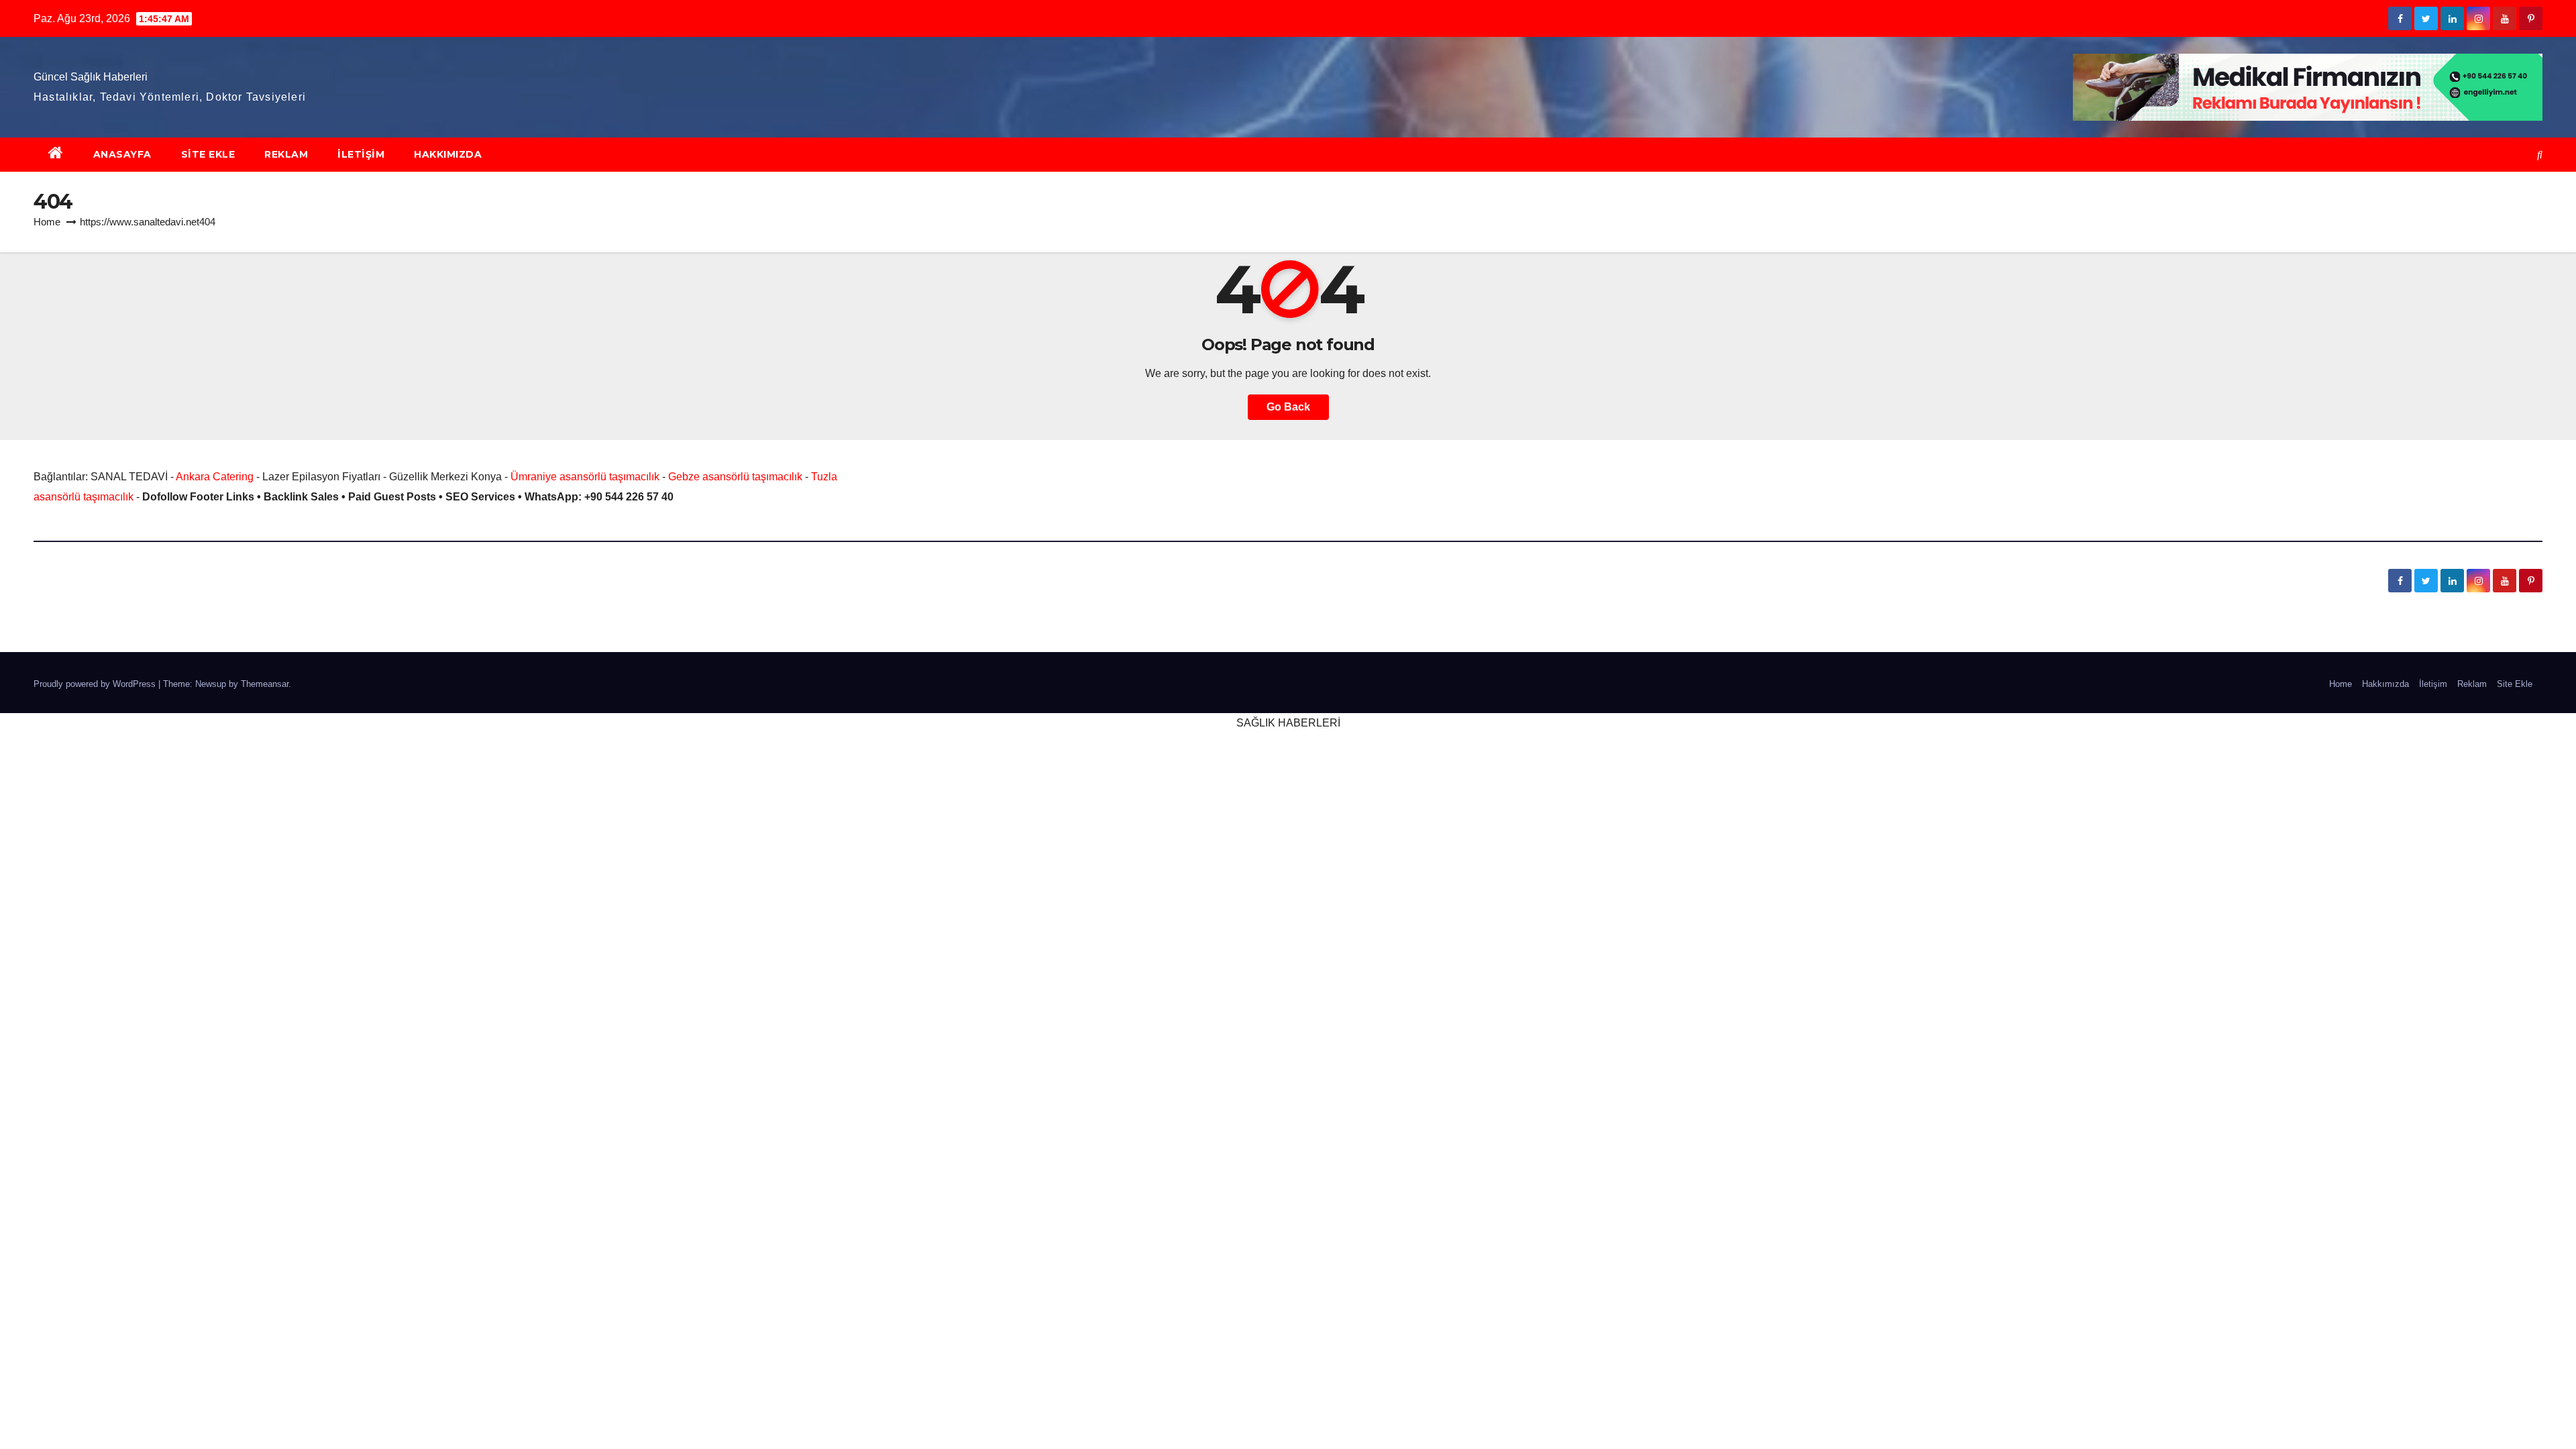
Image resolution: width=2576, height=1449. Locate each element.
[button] (2540, 155)
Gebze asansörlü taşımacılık (735, 477)
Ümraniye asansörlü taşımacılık (585, 477)
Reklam (286, 154)
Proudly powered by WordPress (96, 684)
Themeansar (265, 684)
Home (47, 222)
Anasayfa (122, 154)
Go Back (1288, 407)
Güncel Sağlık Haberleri (91, 77)
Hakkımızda (448, 154)
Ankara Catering (215, 477)
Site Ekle (208, 154)
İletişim (361, 154)
